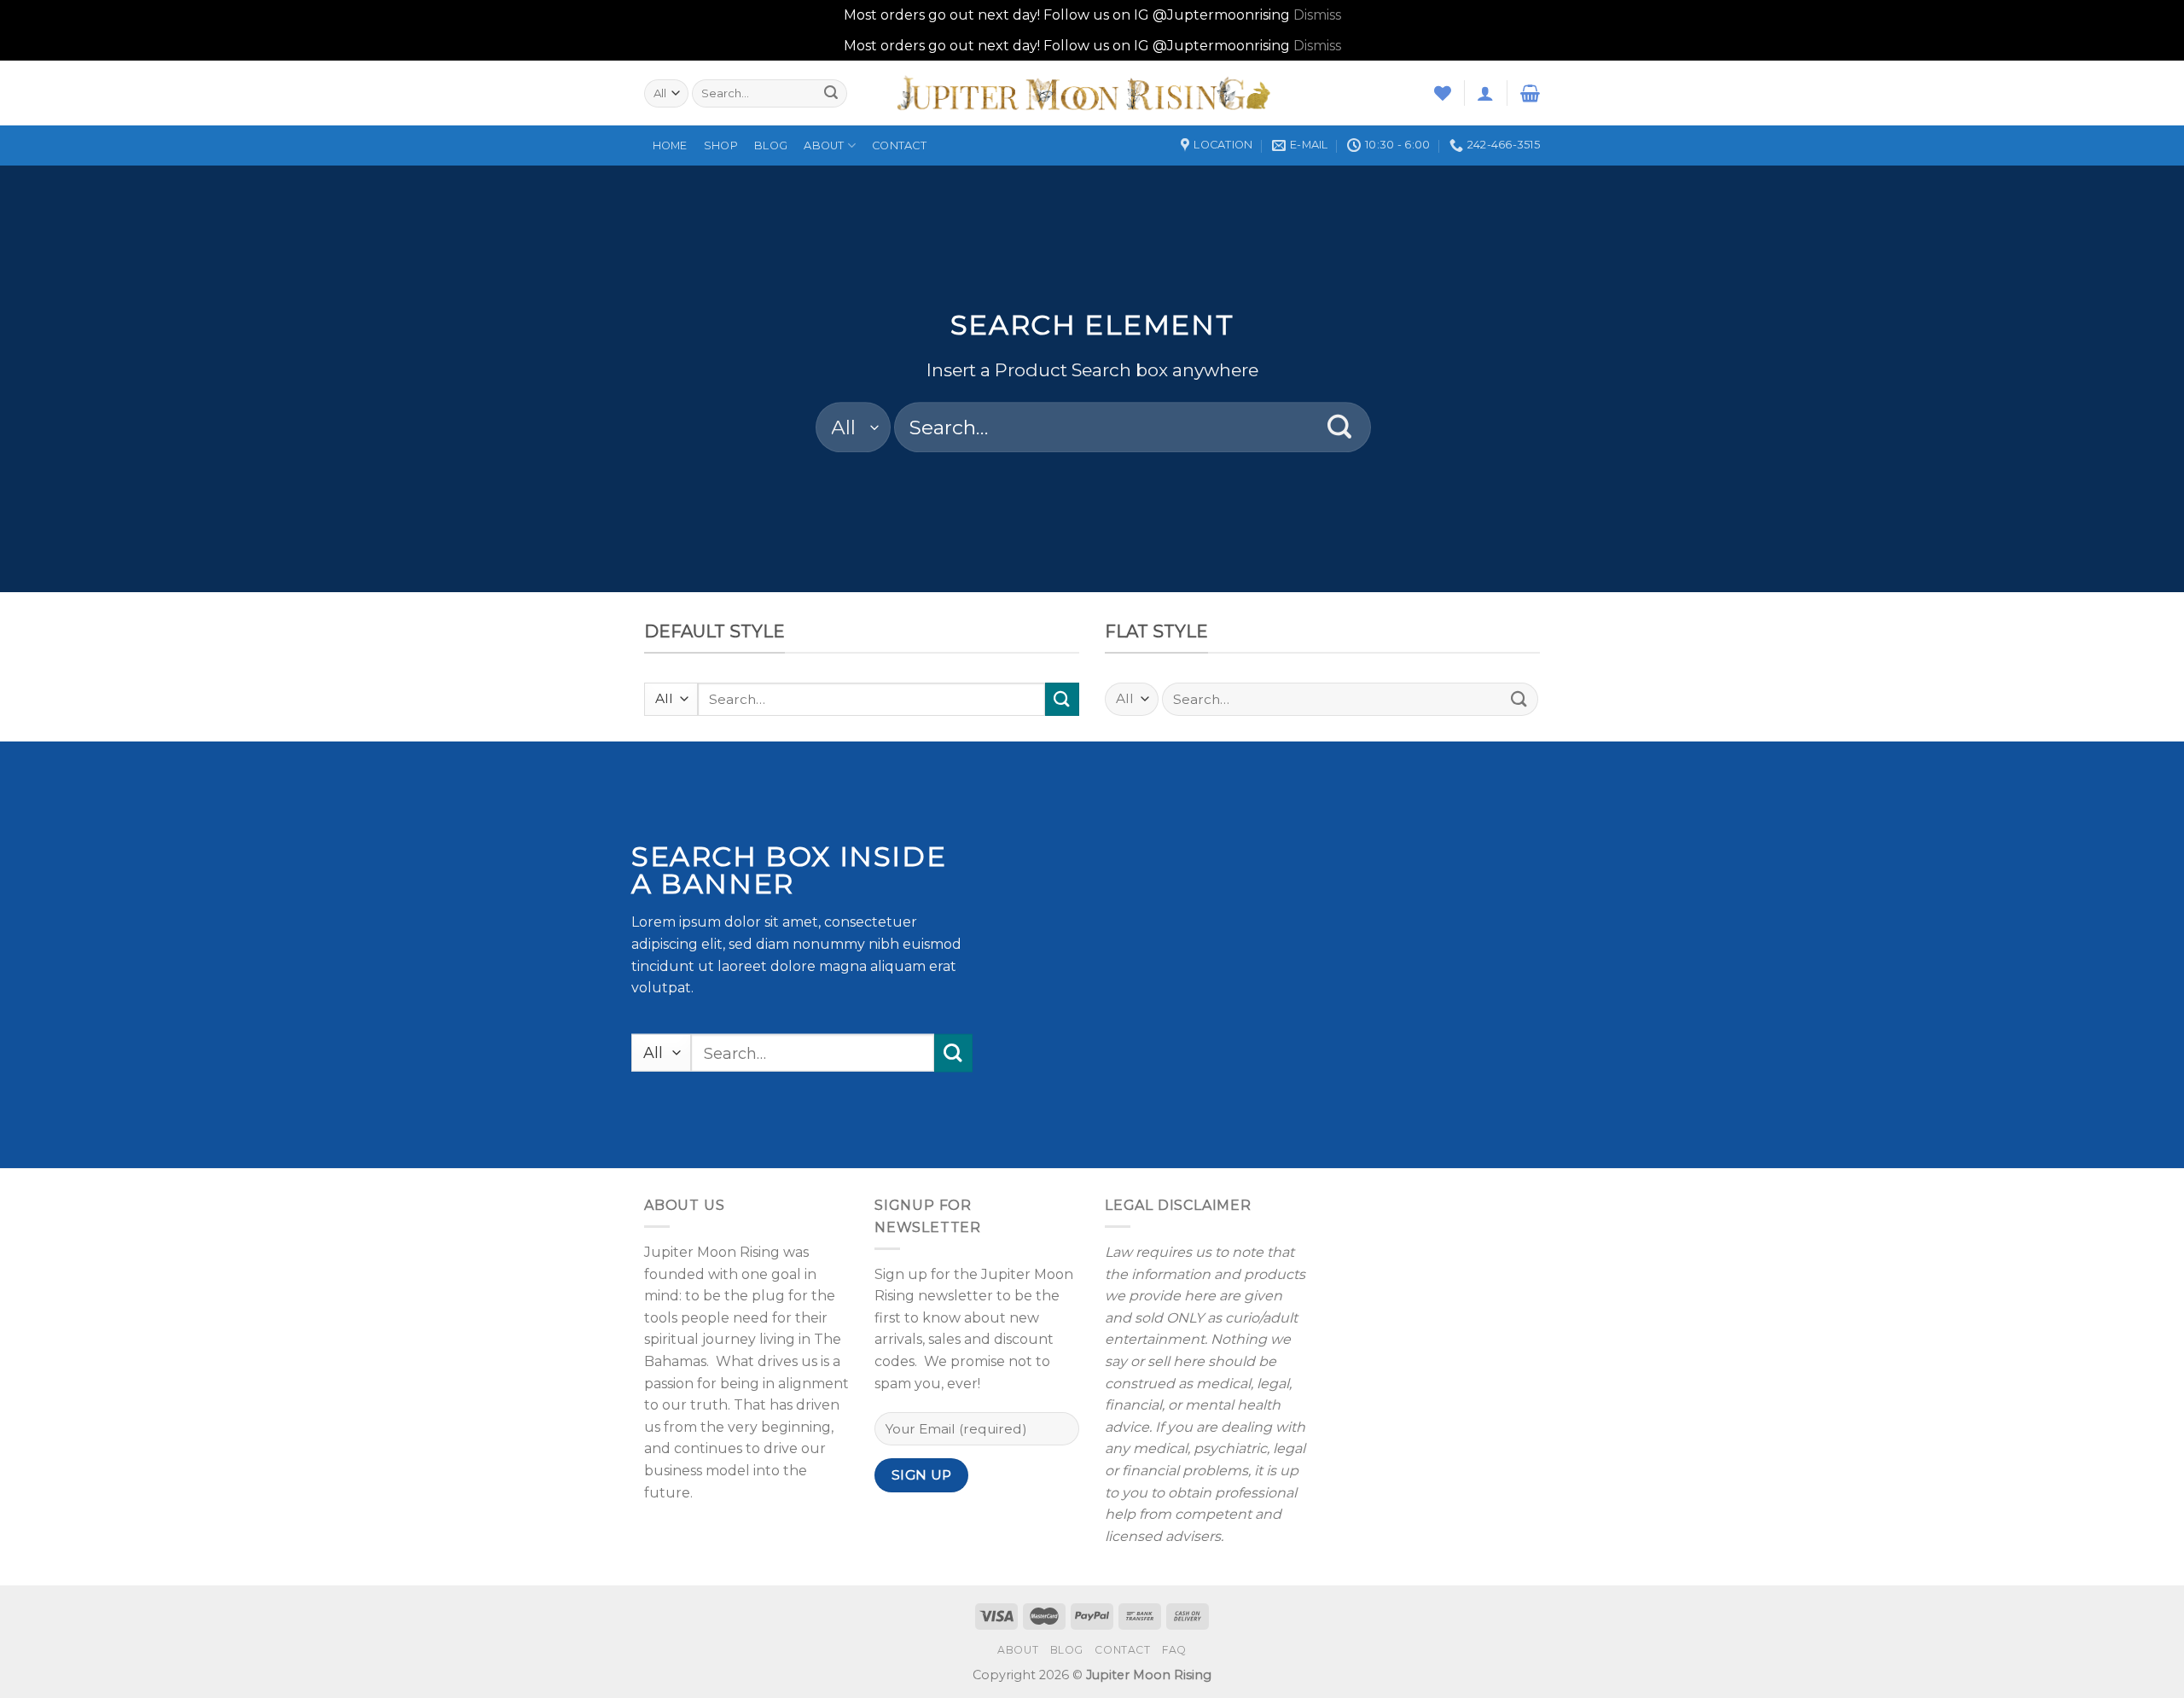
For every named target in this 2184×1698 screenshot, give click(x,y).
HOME (670, 145)
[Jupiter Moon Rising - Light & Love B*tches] (1092, 93)
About (824, 145)
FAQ (1174, 1650)
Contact (899, 145)
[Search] (831, 93)
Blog (771, 145)
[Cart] (1530, 93)
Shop (721, 145)
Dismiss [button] (1317, 15)
